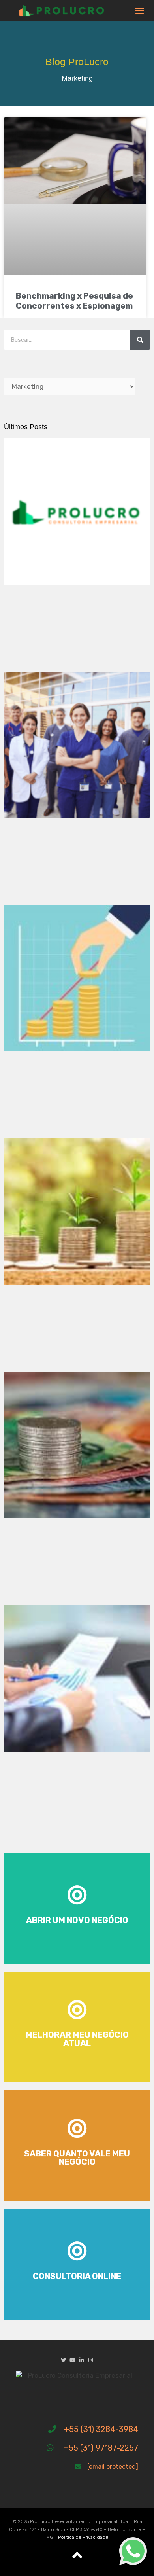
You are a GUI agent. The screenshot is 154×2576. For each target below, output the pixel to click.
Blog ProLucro (77, 62)
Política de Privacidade (83, 2537)
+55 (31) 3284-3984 (101, 2429)
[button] (140, 11)
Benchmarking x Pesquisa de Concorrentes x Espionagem (74, 301)
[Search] (140, 340)
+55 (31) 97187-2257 (101, 2448)
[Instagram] (91, 2360)
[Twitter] (63, 2360)
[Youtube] (72, 2360)
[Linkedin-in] (82, 2360)
